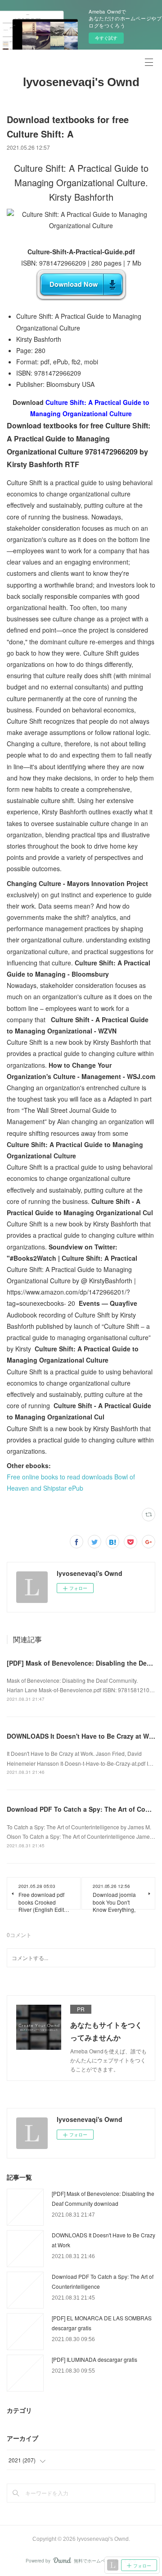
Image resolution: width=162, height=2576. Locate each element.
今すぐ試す (106, 38)
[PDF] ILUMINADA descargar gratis (94, 2359)
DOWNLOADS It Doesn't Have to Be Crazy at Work (83, 1736)
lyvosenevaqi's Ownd (81, 82)
